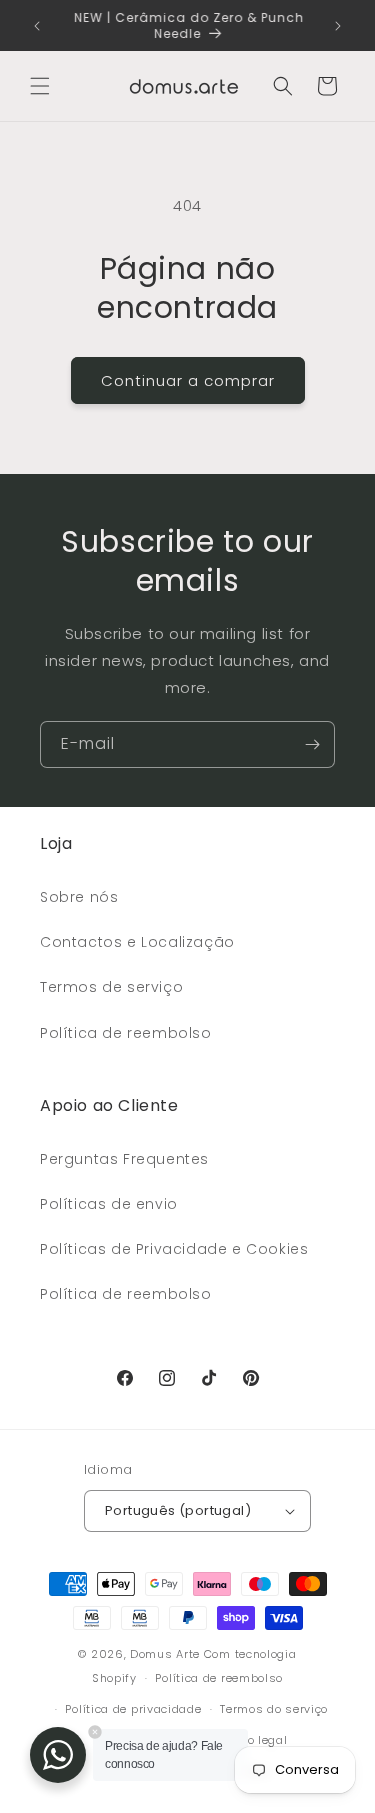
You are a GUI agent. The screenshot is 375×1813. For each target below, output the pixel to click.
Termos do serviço (274, 1709)
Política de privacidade (133, 1709)
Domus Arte (165, 1654)
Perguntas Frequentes (124, 1159)
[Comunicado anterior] (37, 26)
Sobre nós (79, 897)
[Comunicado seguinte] (338, 26)
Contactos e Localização (137, 942)
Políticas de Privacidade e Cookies (174, 1249)
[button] (40, 86)
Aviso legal (255, 1740)
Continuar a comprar (188, 380)
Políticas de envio (109, 1204)
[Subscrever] (312, 744)
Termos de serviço (111, 987)
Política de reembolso (126, 1033)
